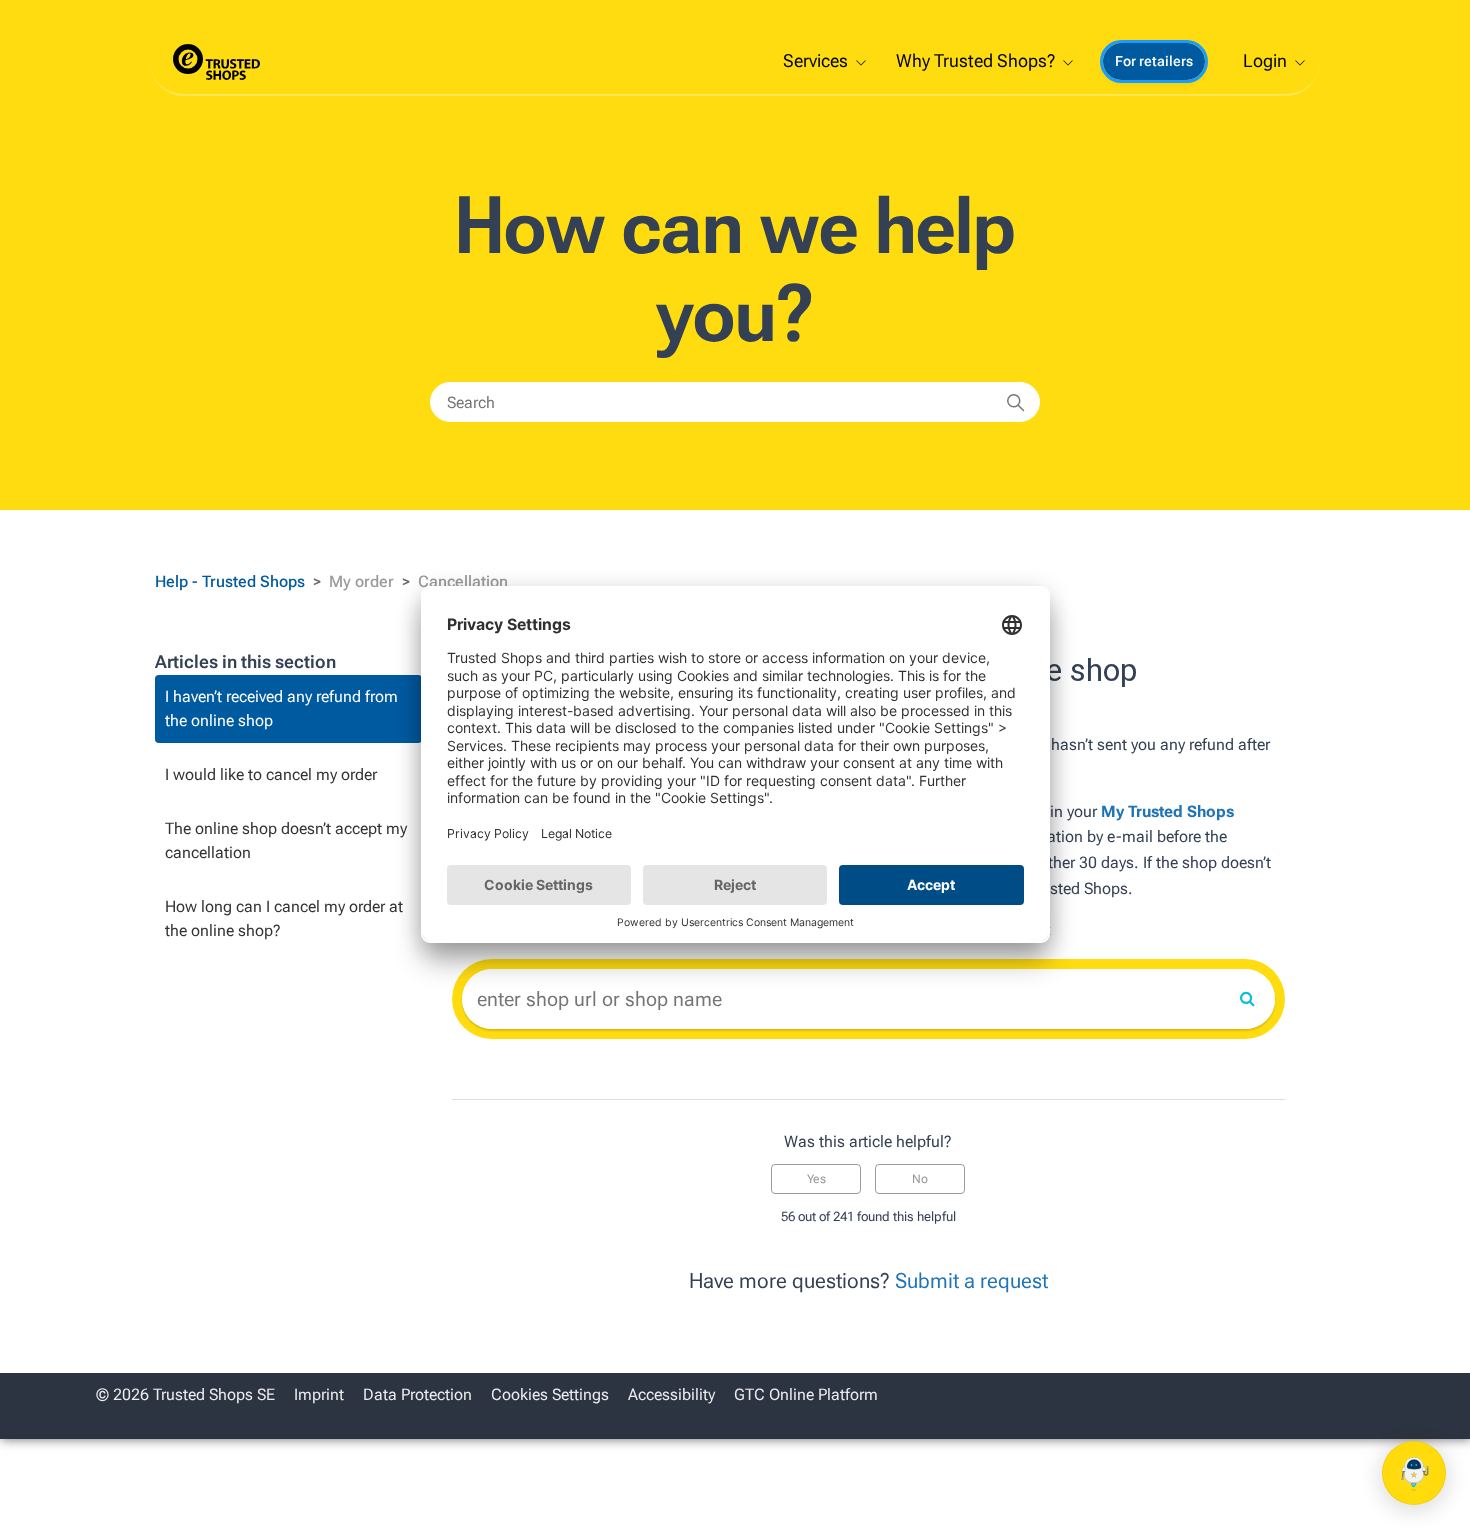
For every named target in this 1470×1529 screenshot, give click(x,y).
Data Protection (417, 1394)
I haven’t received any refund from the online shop (281, 708)
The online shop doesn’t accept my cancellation (286, 840)
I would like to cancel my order (271, 774)
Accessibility (671, 1394)
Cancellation (463, 581)
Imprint (319, 1394)
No (920, 1179)
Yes (816, 1179)
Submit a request (971, 1281)
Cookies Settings (550, 1394)
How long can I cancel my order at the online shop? (284, 918)
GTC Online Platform (806, 1394)
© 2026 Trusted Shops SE (185, 1394)
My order (361, 581)
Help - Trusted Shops (232, 581)
